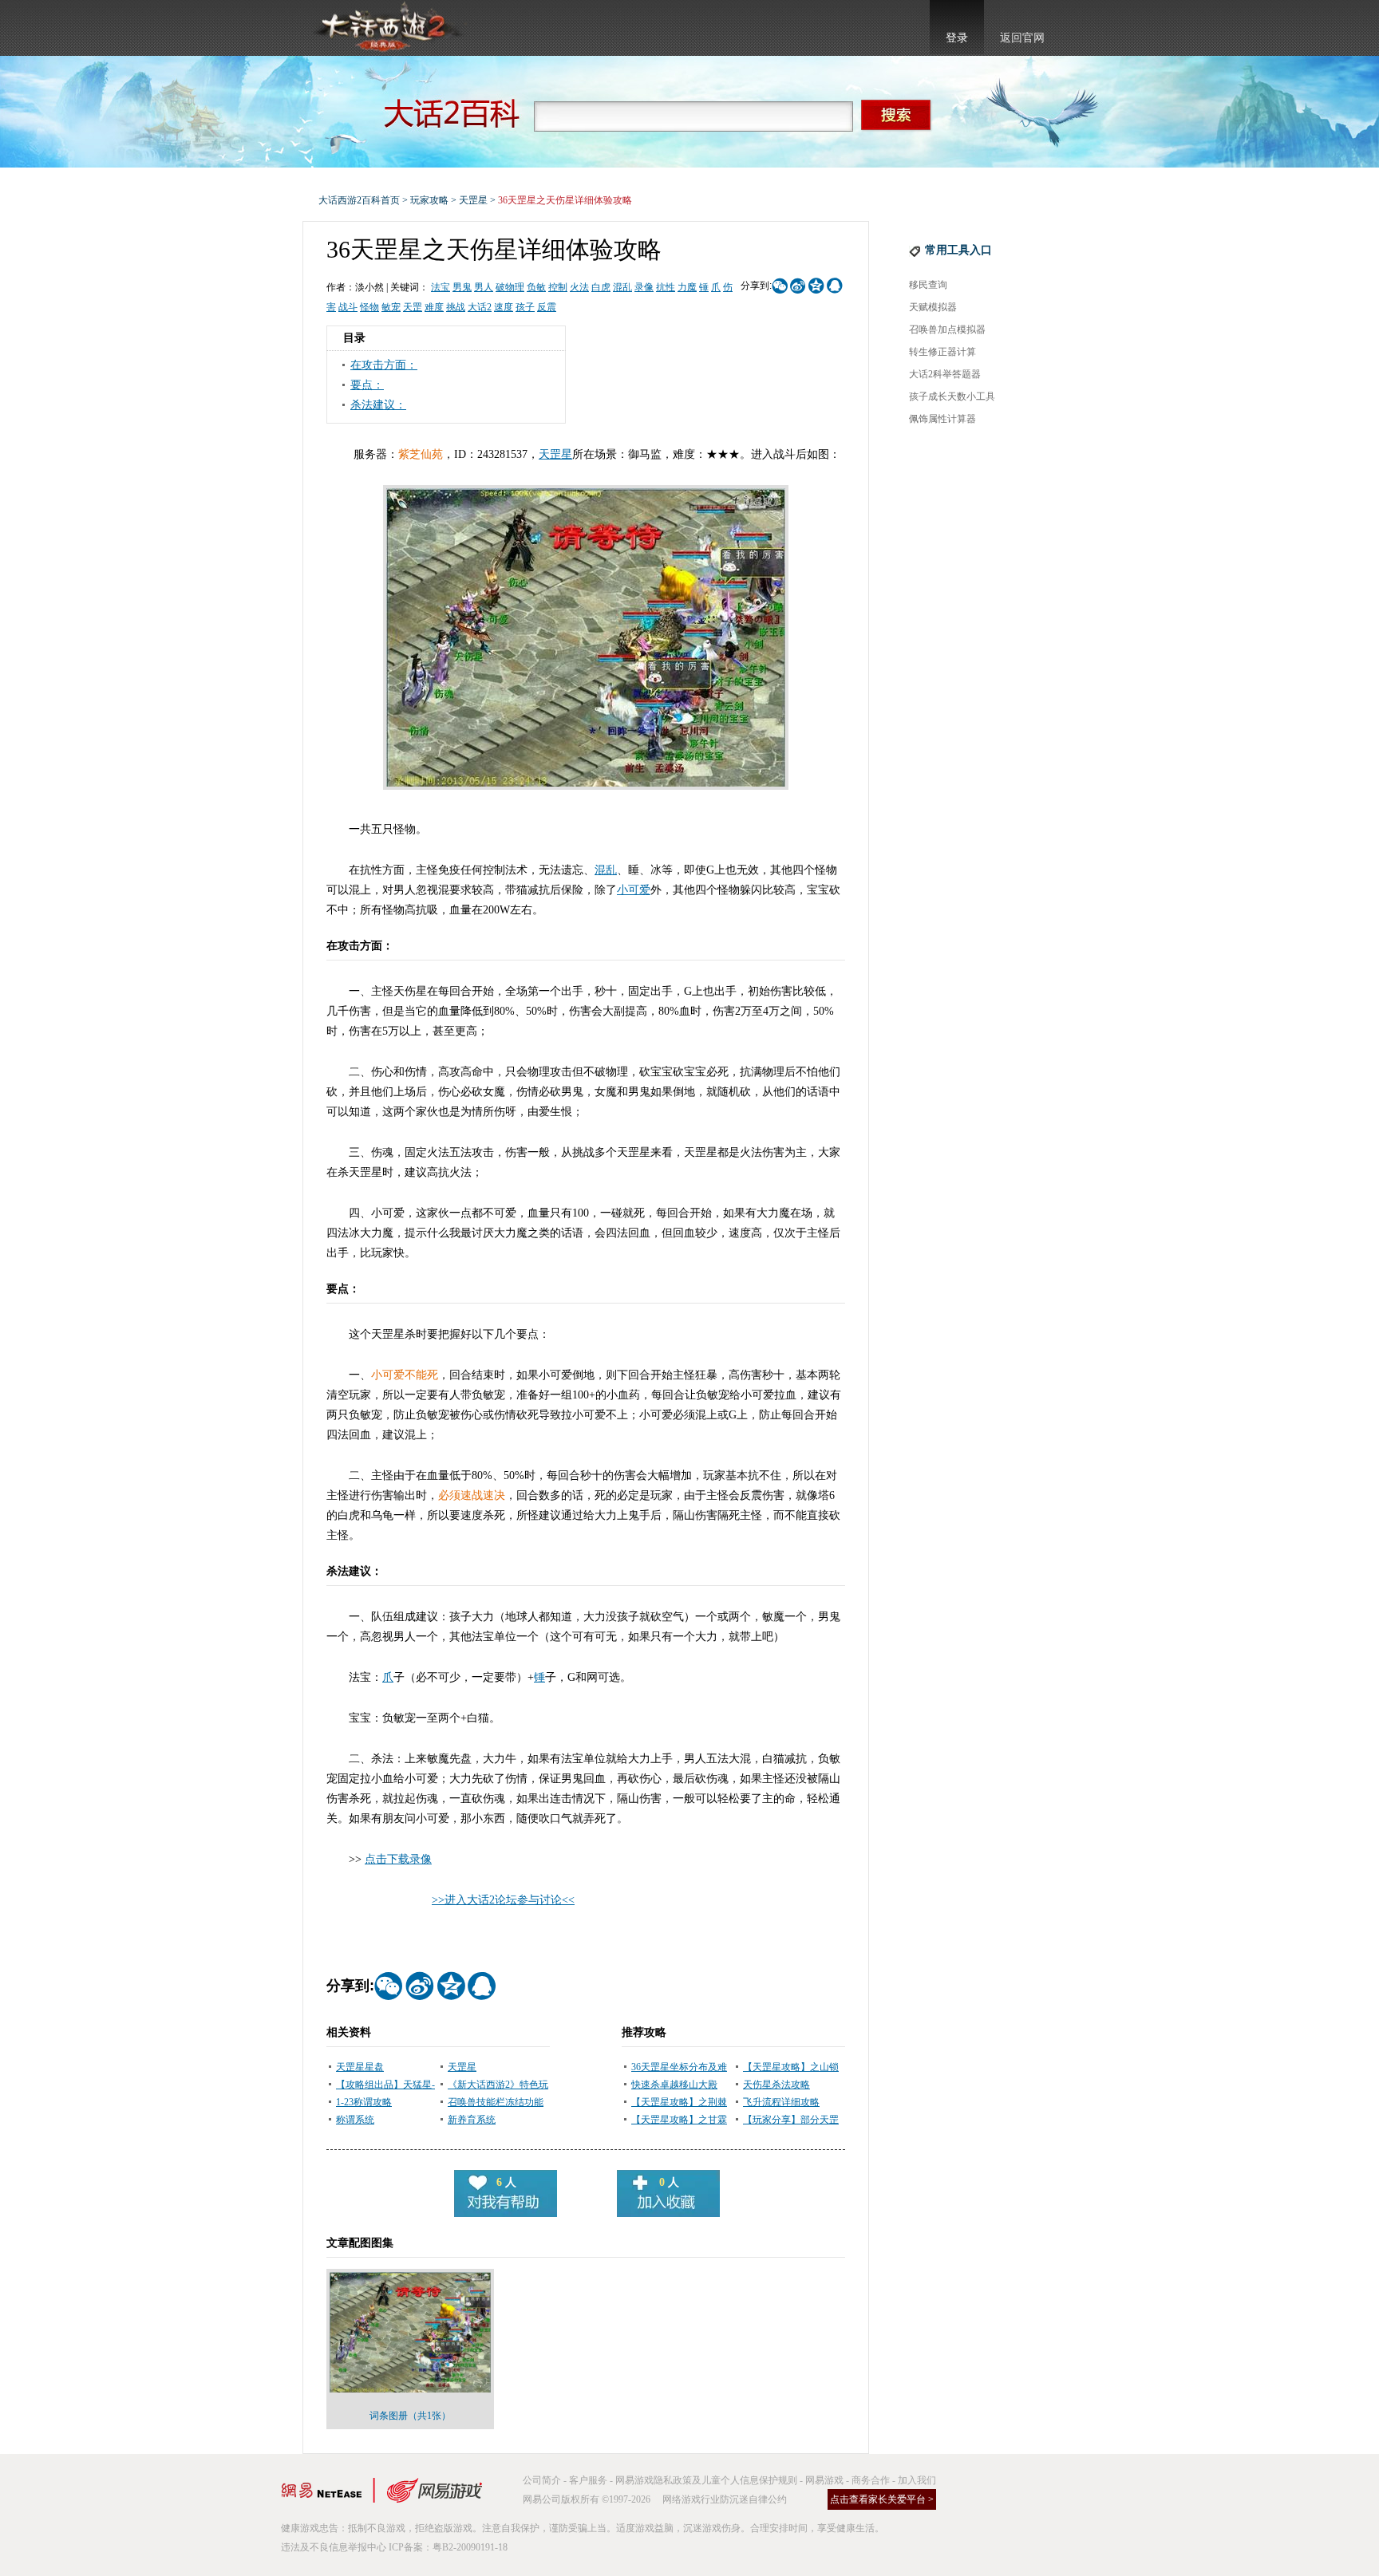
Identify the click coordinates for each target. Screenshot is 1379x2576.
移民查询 (928, 285)
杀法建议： (378, 405)
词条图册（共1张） (410, 2416)
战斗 (348, 307)
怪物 (369, 307)
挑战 (456, 307)
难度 (434, 307)
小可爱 (634, 890)
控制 (558, 287)
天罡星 (473, 200)
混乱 (622, 287)
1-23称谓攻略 (364, 2102)
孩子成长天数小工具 (952, 396)
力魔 (687, 287)
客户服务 (588, 2480)
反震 (547, 307)
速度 (504, 307)
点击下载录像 (398, 1859)
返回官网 (1022, 38)
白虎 (601, 287)
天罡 (413, 307)
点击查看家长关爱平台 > (882, 2499)
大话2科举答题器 (945, 374)
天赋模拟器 (933, 307)
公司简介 (542, 2480)
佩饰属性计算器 (942, 419)
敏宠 (391, 307)
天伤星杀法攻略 (776, 2085)
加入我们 (917, 2480)
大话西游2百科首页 (359, 200)
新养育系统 (472, 2120)
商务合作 (871, 2480)
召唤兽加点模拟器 (947, 329)
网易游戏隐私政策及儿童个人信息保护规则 (706, 2480)
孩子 (525, 307)
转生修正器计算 (942, 352)
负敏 (536, 287)
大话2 (480, 307)
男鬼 (462, 287)
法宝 (441, 287)
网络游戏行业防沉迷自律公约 (725, 2499)
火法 (579, 287)
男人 (484, 287)
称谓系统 (355, 2120)
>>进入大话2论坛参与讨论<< (503, 1900)
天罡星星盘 (360, 2067)
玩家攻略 (429, 200)
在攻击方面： (384, 365)
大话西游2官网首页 (387, 28)
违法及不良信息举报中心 (334, 2547)
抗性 (666, 287)
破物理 (510, 287)
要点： (367, 385)
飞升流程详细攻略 (781, 2102)
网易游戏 (824, 2480)
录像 (644, 287)
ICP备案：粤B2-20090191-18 (448, 2547)
